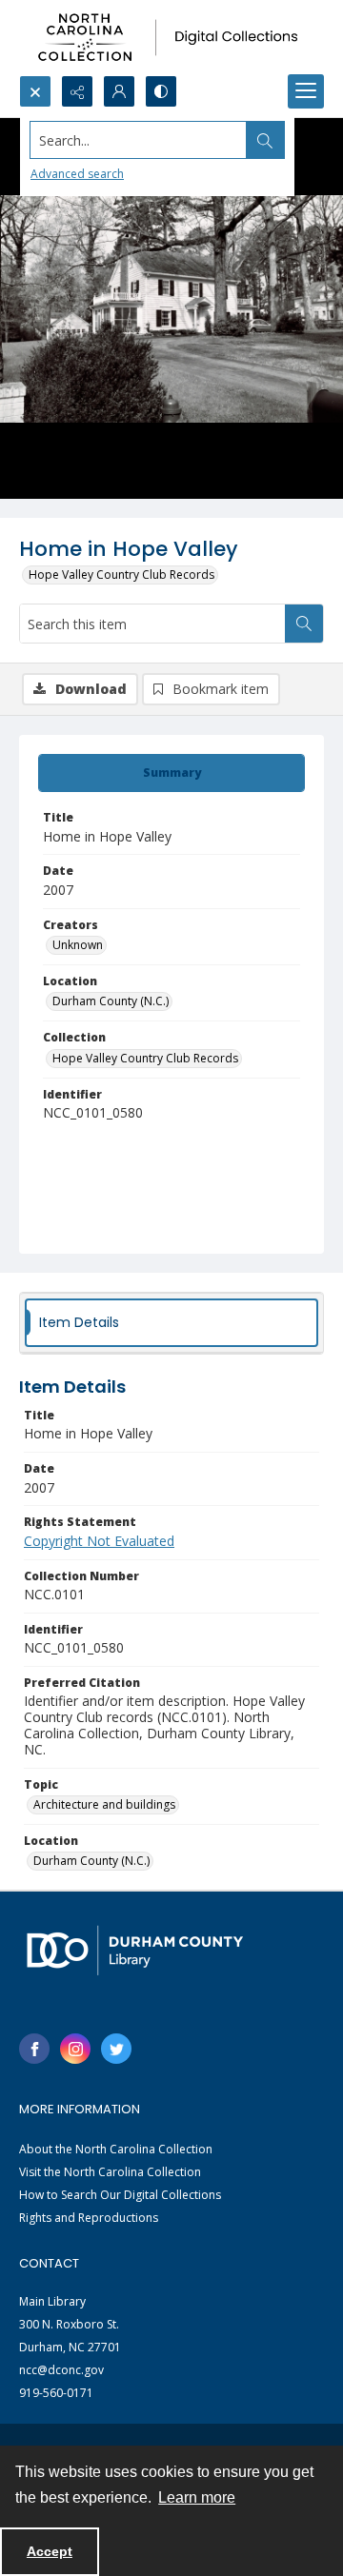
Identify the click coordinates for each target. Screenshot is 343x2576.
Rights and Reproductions (89, 2218)
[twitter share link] (116, 2049)
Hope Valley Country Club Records (121, 575)
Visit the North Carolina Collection (110, 2172)
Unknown (78, 945)
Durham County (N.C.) (111, 1001)
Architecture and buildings (104, 1804)
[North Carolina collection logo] (171, 38)
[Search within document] (304, 624)
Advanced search (77, 174)
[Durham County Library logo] (135, 1950)
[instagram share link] (75, 2049)
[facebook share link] (34, 2049)
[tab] (171, 773)
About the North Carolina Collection (116, 2149)
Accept (50, 2551)
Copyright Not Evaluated (99, 1541)
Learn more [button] (197, 2497)
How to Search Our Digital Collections (120, 2195)
